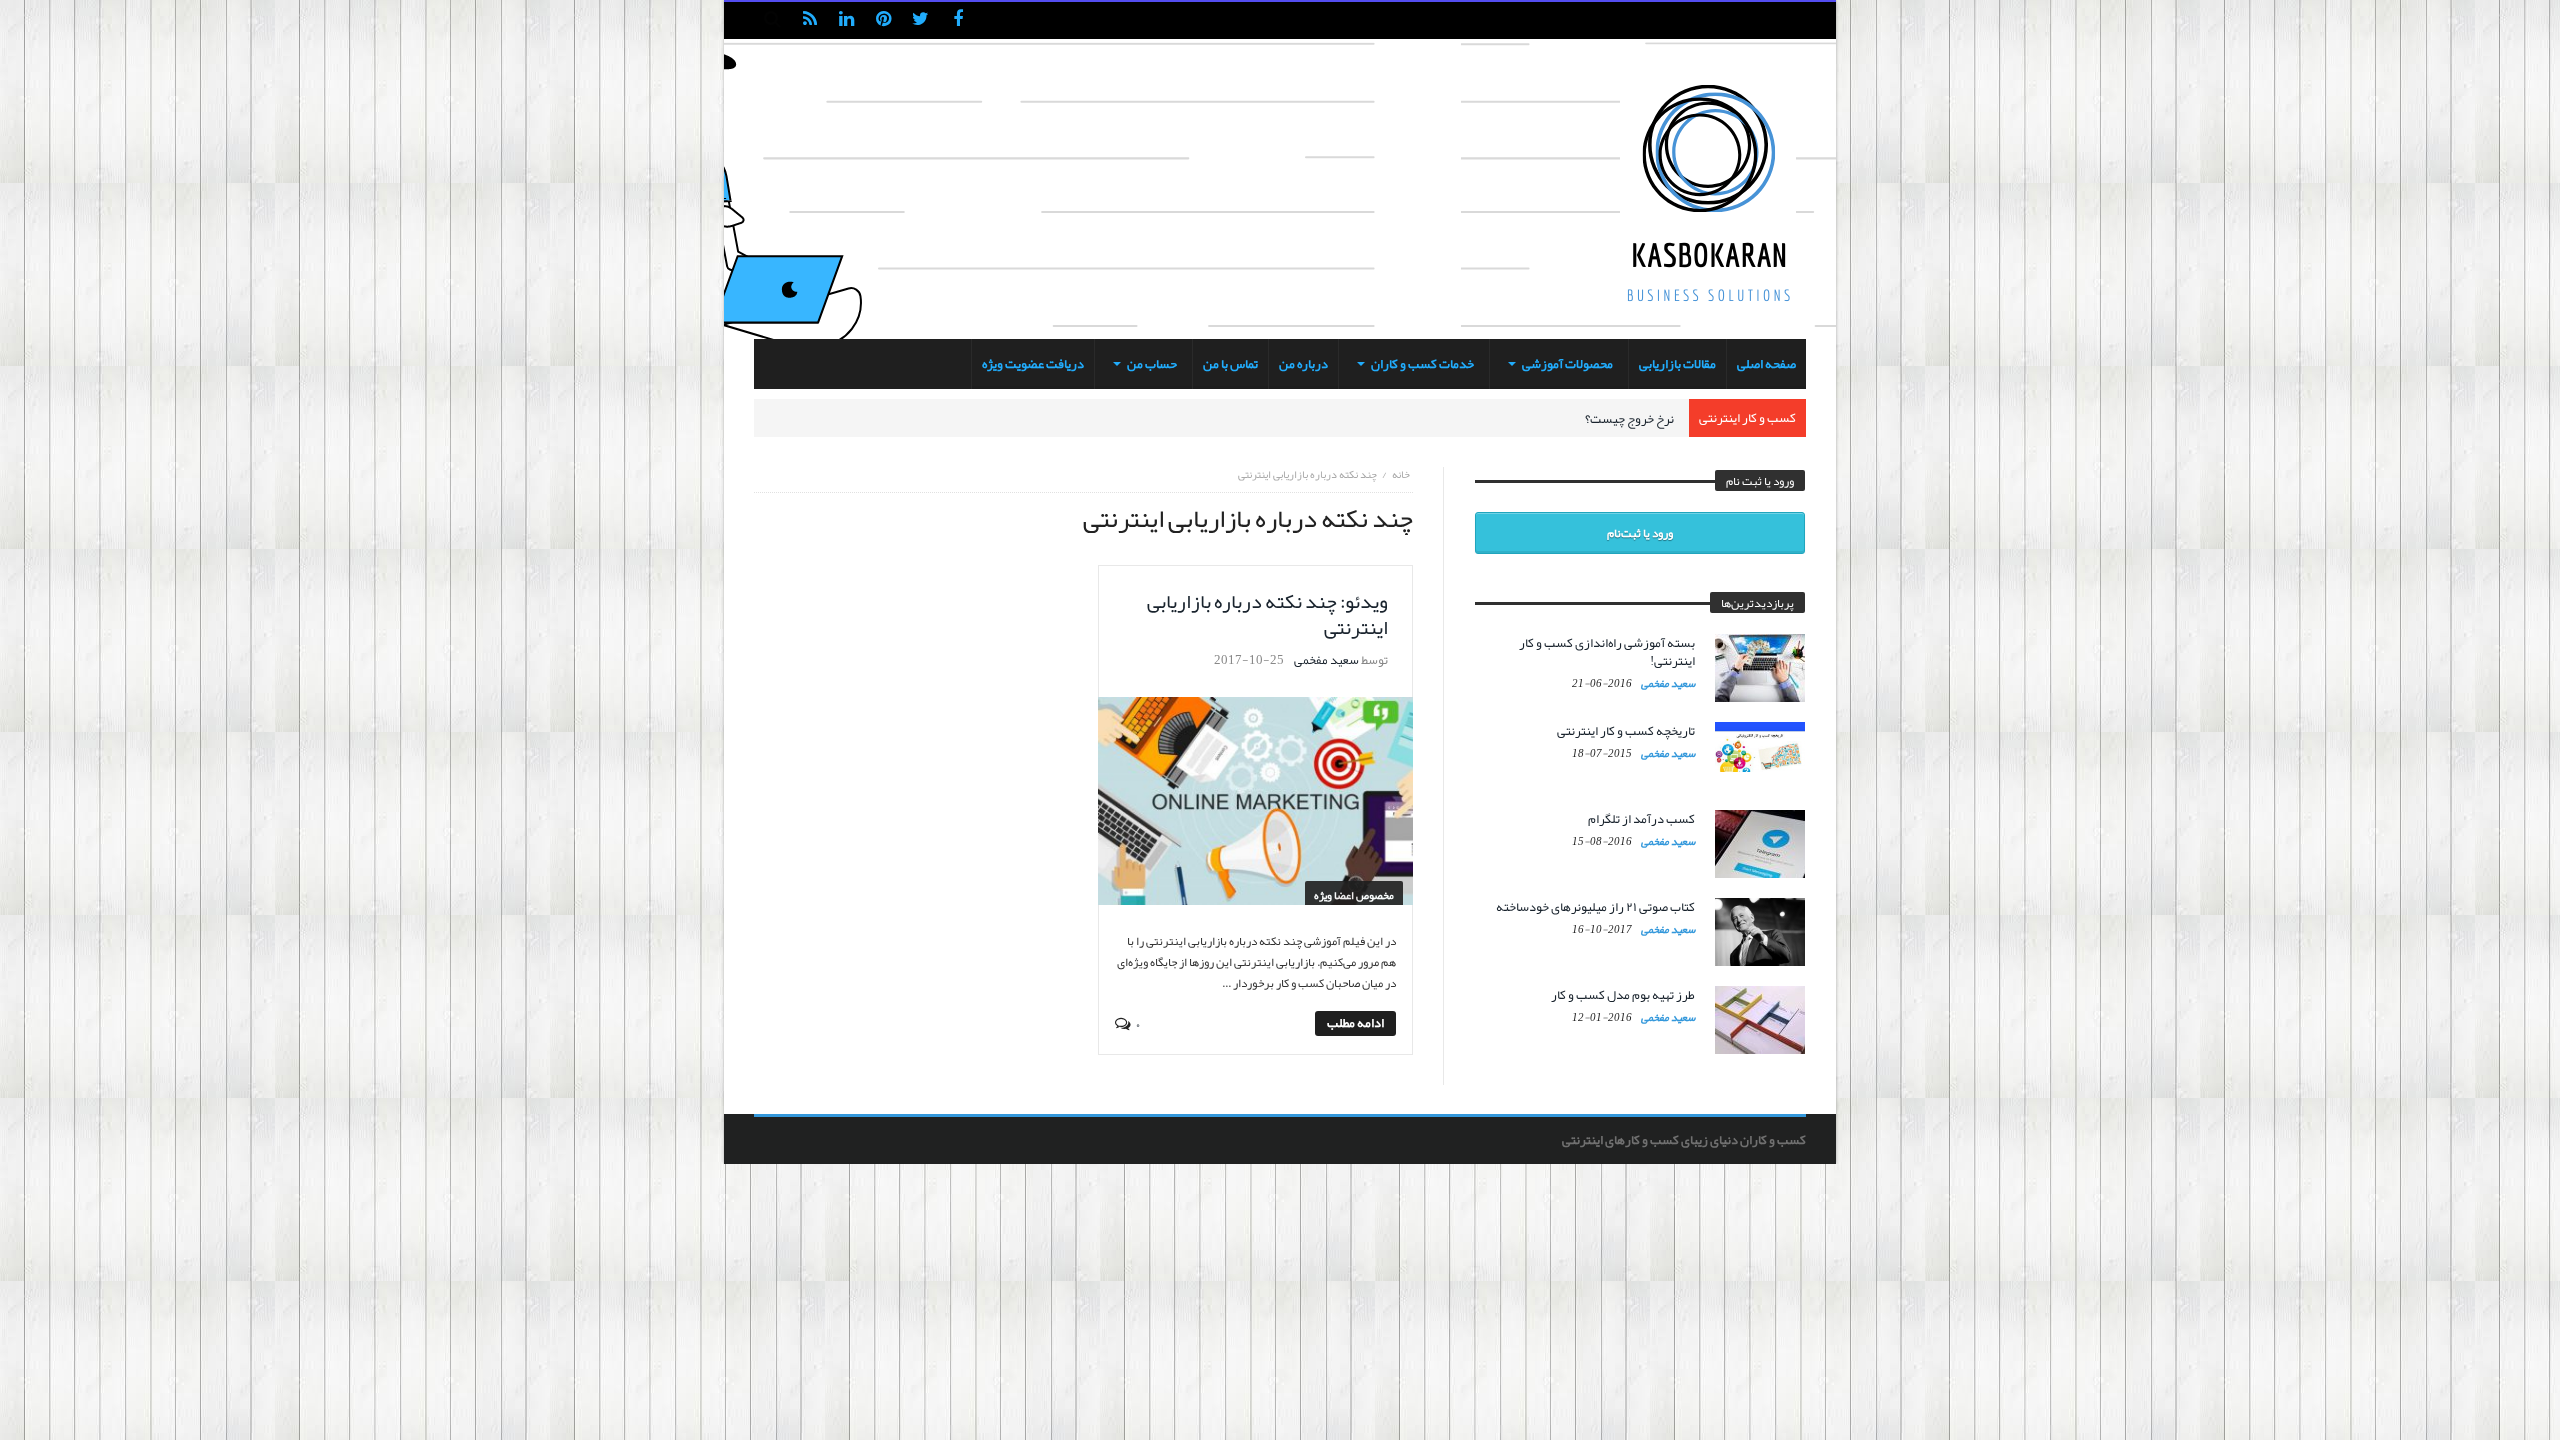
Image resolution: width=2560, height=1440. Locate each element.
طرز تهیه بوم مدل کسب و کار (1623, 995)
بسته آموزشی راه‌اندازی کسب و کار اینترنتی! (1607, 652)
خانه (1401, 474)
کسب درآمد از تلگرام (1641, 819)
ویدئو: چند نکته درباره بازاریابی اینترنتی (1267, 614)
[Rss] (809, 20)
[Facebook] (957, 20)
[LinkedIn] (846, 20)
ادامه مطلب (1355, 1023)
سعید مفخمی (1326, 660)
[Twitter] (920, 20)
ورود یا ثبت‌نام (1640, 533)
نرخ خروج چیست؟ (1629, 419)
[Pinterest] (883, 20)
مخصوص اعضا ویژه (1354, 895)
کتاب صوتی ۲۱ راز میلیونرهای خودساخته (1595, 907)
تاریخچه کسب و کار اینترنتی (1626, 731)
